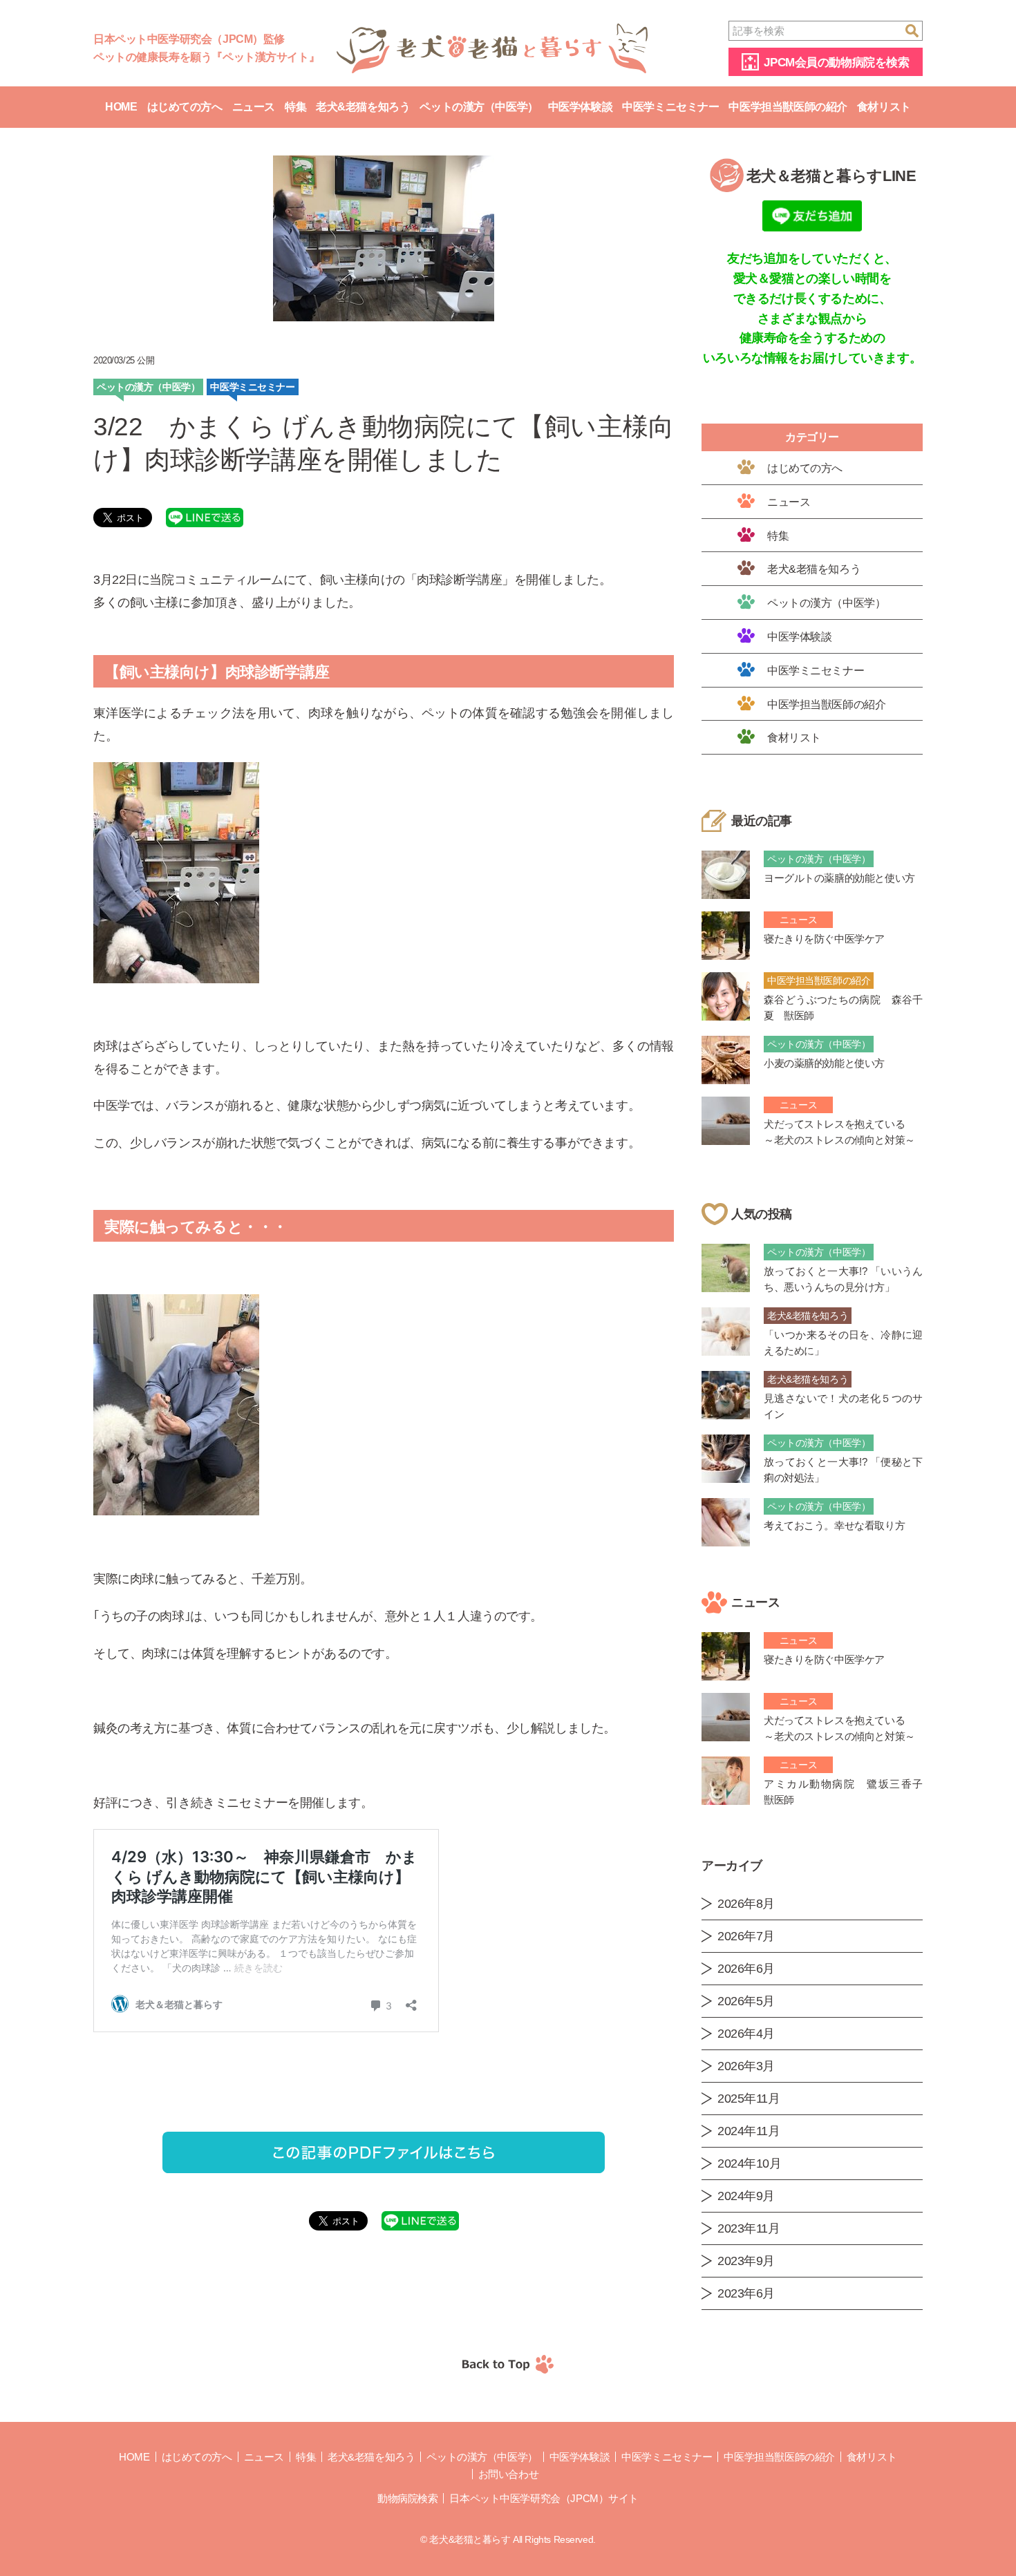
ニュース (254, 107)
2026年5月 (746, 2001)
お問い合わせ (508, 2474)
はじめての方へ (185, 107)
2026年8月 (746, 1904)
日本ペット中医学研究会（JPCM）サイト (544, 2498)
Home (121, 107)
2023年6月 (746, 2293)
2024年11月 (749, 2131)
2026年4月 (746, 2034)
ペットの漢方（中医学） (479, 107)
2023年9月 (746, 2261)
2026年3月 (746, 2066)
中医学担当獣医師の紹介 (788, 107)
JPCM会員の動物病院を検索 (836, 63)
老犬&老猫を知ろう (363, 107)
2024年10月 (750, 2163)
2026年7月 (746, 1936)
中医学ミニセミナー (670, 107)
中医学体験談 (580, 107)
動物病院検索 (407, 2498)
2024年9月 (746, 2196)
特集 (295, 107)
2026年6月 (746, 1969)
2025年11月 (749, 2099)
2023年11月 (749, 2228)
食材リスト (884, 107)
